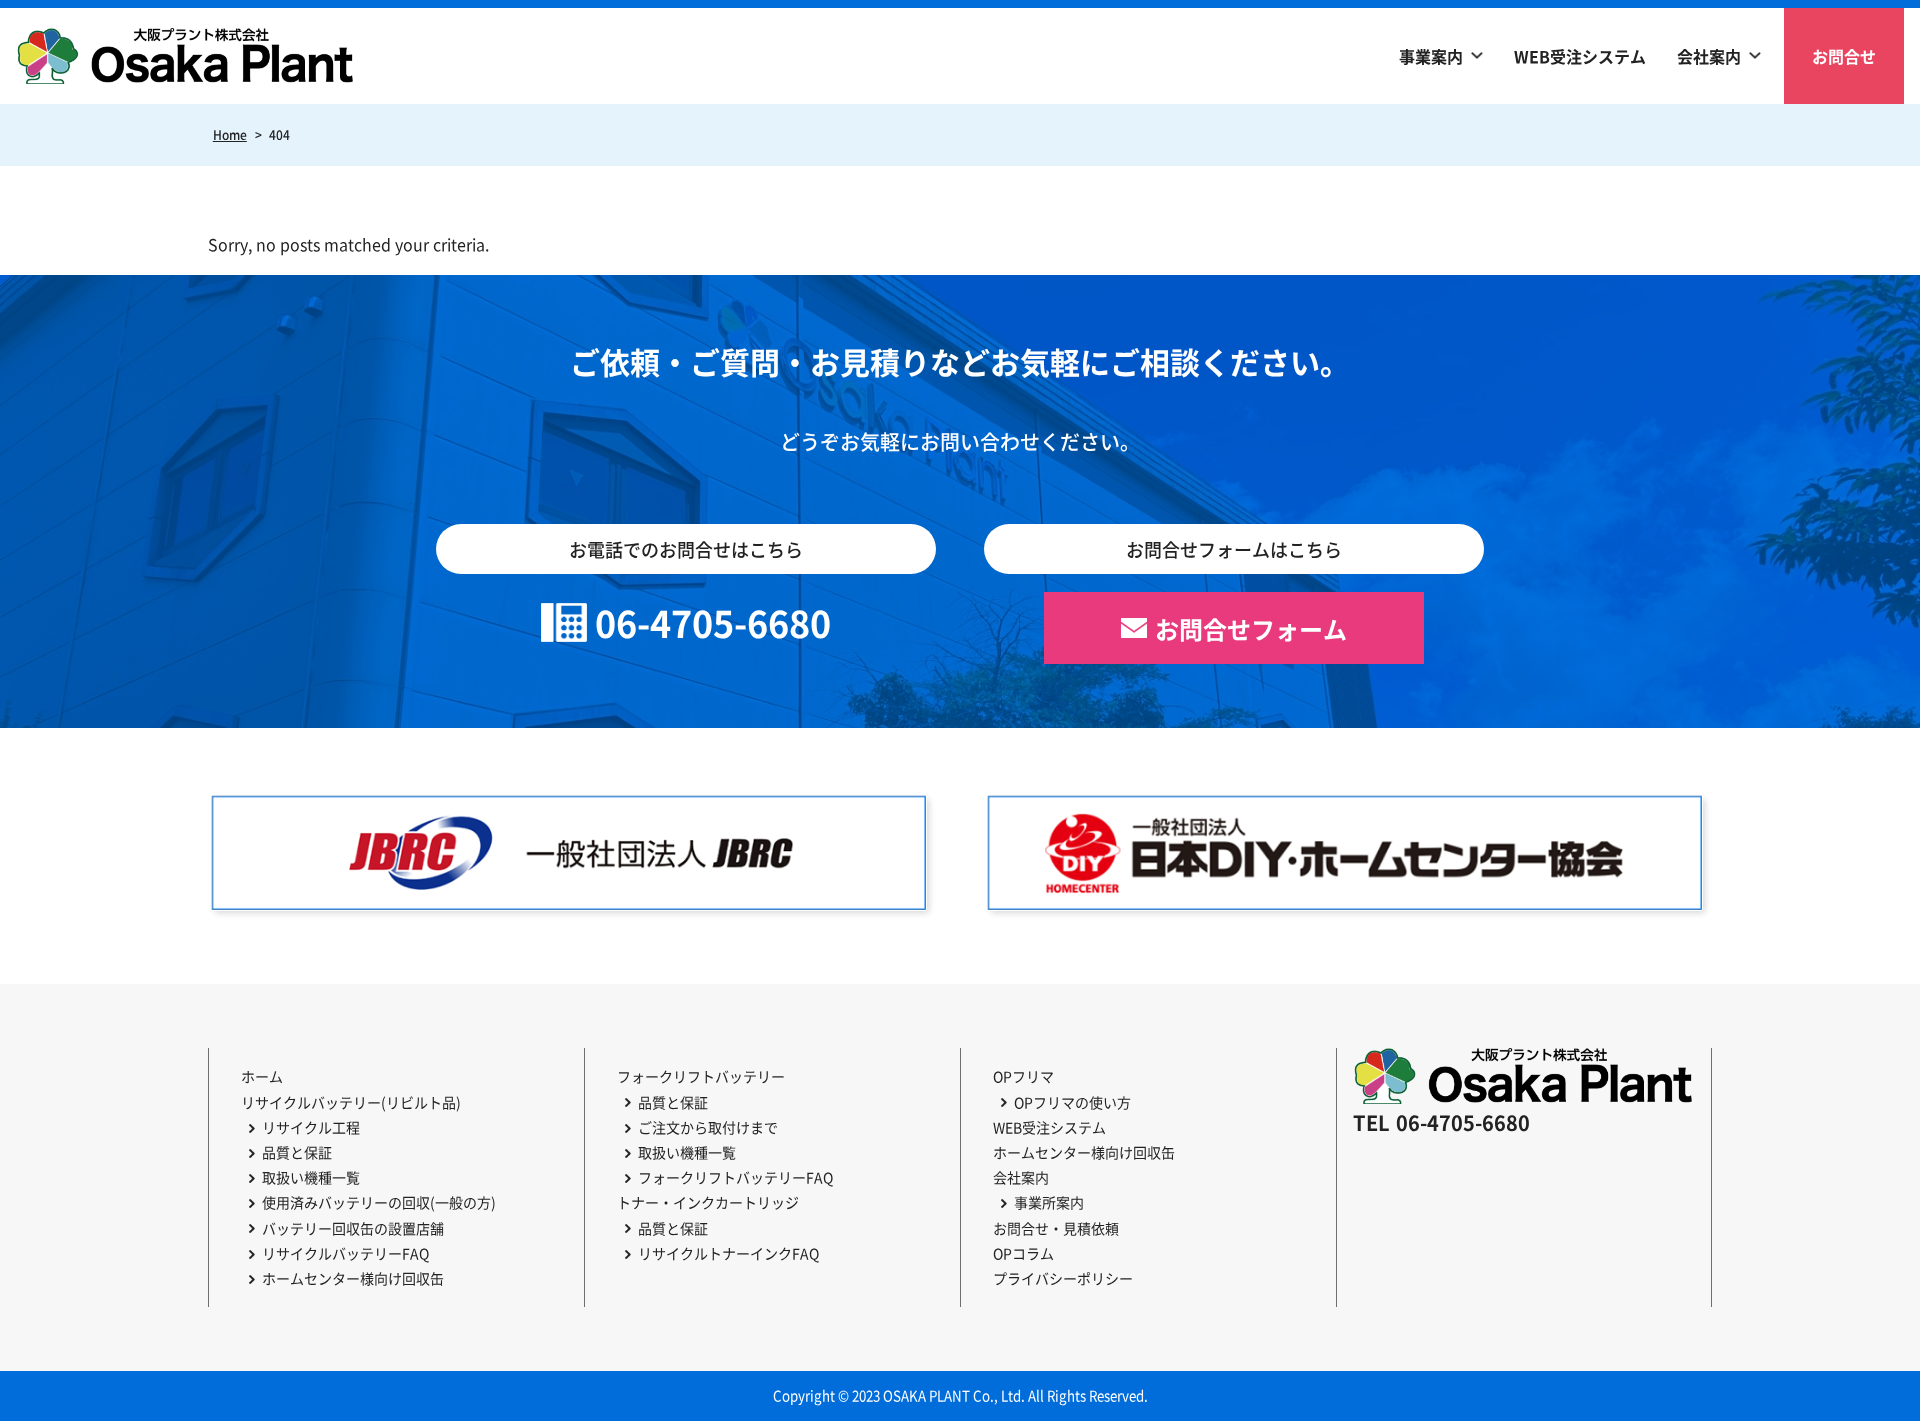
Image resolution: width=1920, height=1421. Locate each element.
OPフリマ (1023, 1076)
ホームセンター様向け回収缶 (353, 1278)
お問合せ (1844, 56)
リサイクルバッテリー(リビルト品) (351, 1102)
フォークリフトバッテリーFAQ (735, 1177)
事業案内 (1431, 56)
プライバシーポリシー (1063, 1278)
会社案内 (1709, 56)
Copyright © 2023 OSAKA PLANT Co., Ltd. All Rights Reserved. (960, 1395)
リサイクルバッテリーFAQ (345, 1253)
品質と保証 (297, 1152)
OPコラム (1023, 1253)
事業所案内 (1049, 1202)
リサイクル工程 (311, 1127)
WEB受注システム (1580, 56)
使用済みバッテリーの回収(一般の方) (379, 1202)
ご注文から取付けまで (708, 1127)
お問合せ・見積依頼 (1056, 1228)
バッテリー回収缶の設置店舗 (353, 1228)
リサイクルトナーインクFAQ (728, 1253)
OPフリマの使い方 (1072, 1102)
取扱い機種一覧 (311, 1177)
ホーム (262, 1076)
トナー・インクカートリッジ (708, 1202)
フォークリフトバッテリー (701, 1076)
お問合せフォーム (1251, 628)
